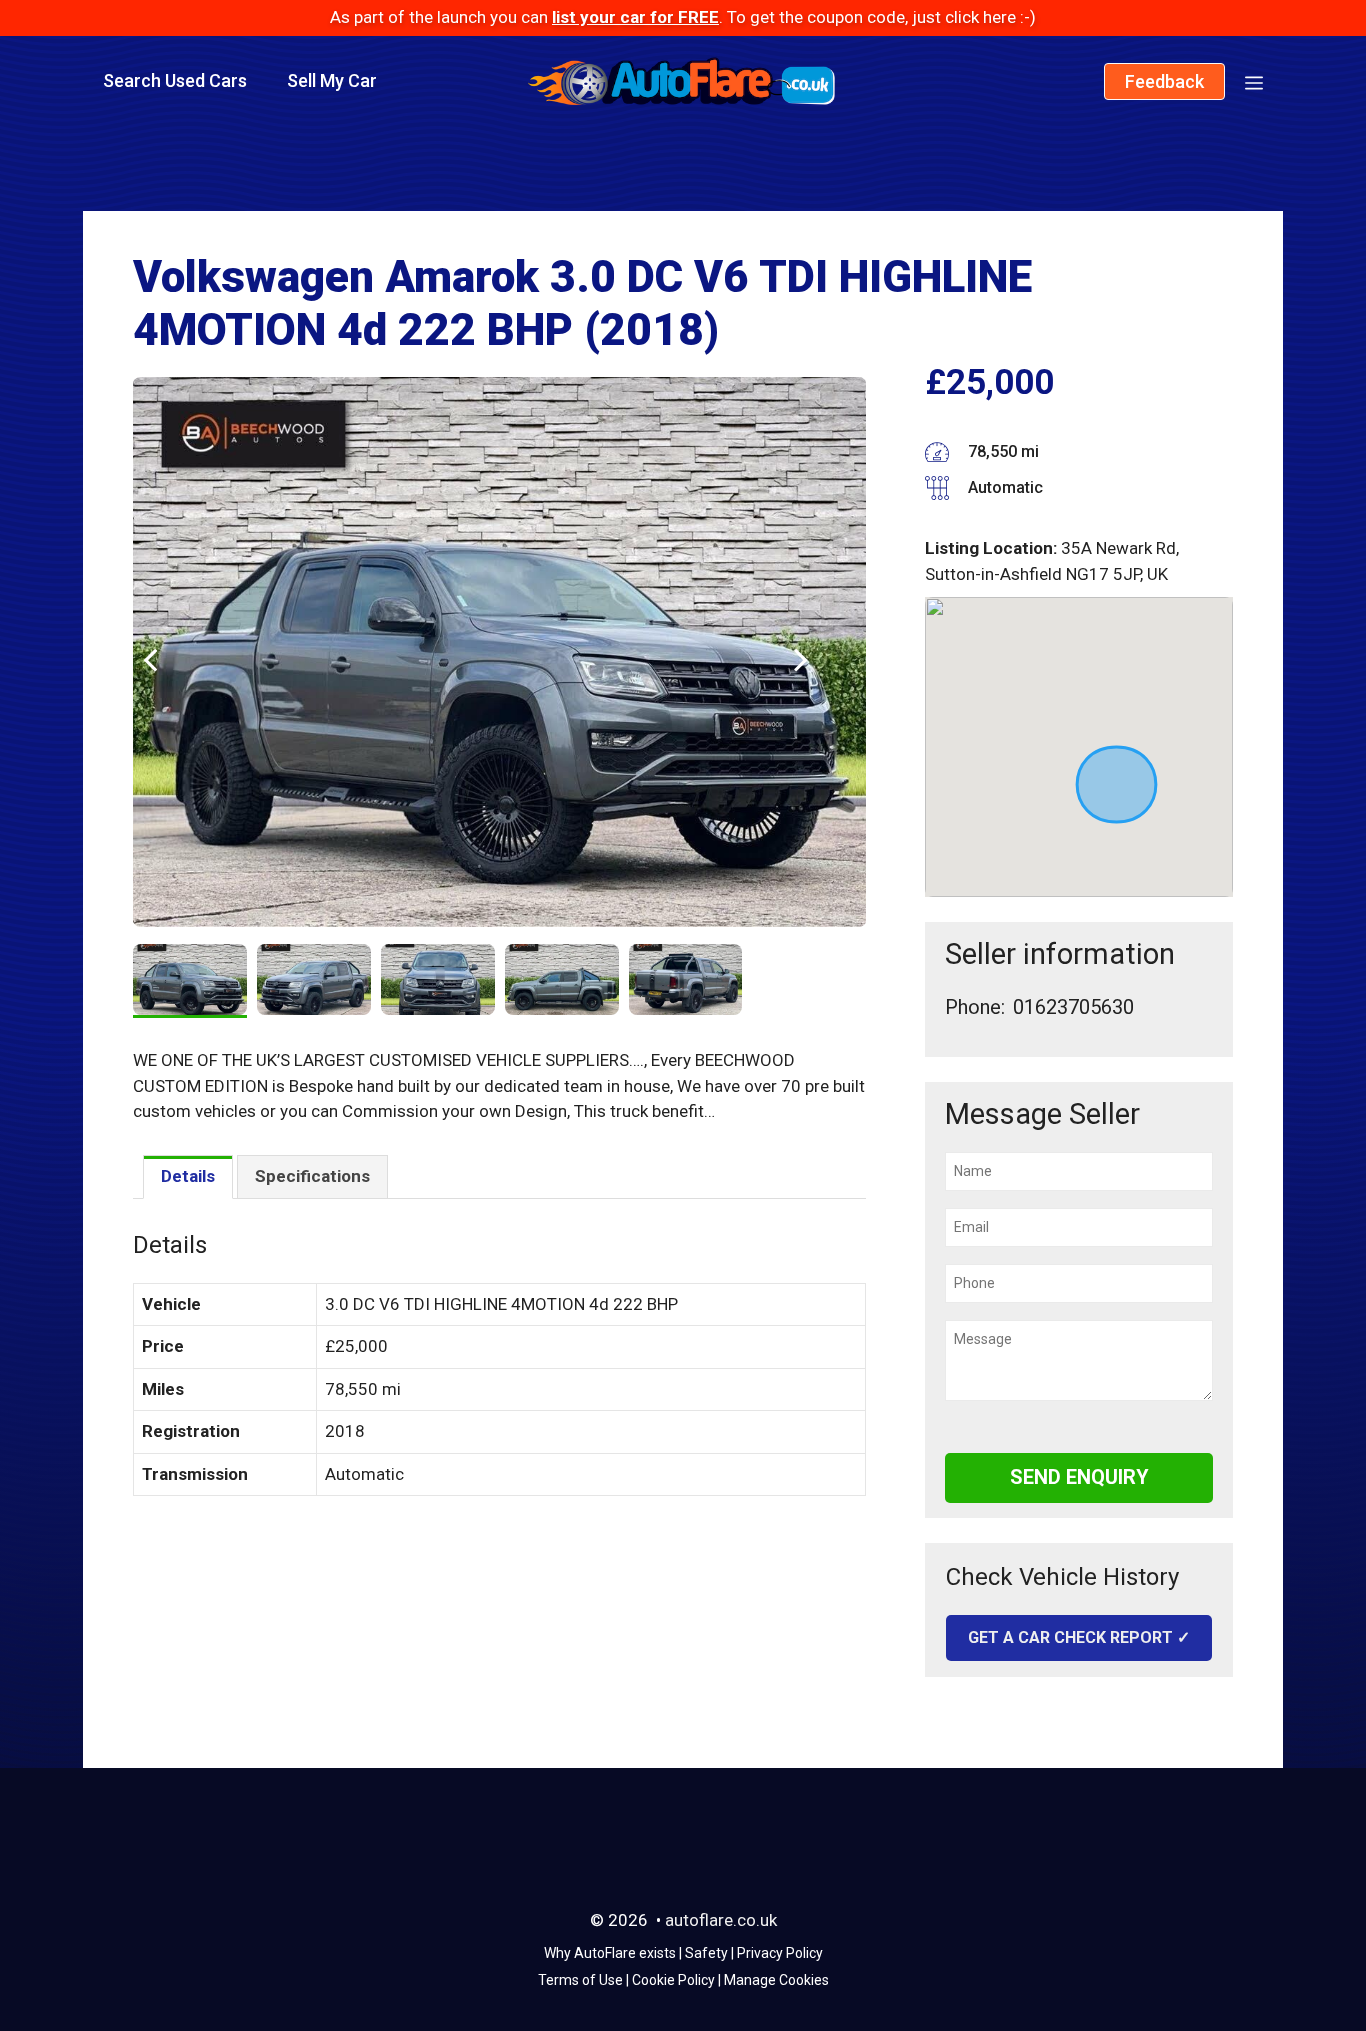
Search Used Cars (175, 80)
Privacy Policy (780, 1953)
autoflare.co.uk (721, 1920)
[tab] (188, 1177)
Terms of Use (580, 1980)
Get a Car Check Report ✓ (1079, 1637)
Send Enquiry (1079, 1477)
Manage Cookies (776, 1980)
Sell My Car (332, 80)
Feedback (1164, 81)
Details (188, 1176)
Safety (706, 1953)
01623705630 (1073, 1007)
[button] (1254, 81)
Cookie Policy (673, 1980)
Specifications (312, 1176)
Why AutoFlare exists (610, 1953)
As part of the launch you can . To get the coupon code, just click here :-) (683, 17)
